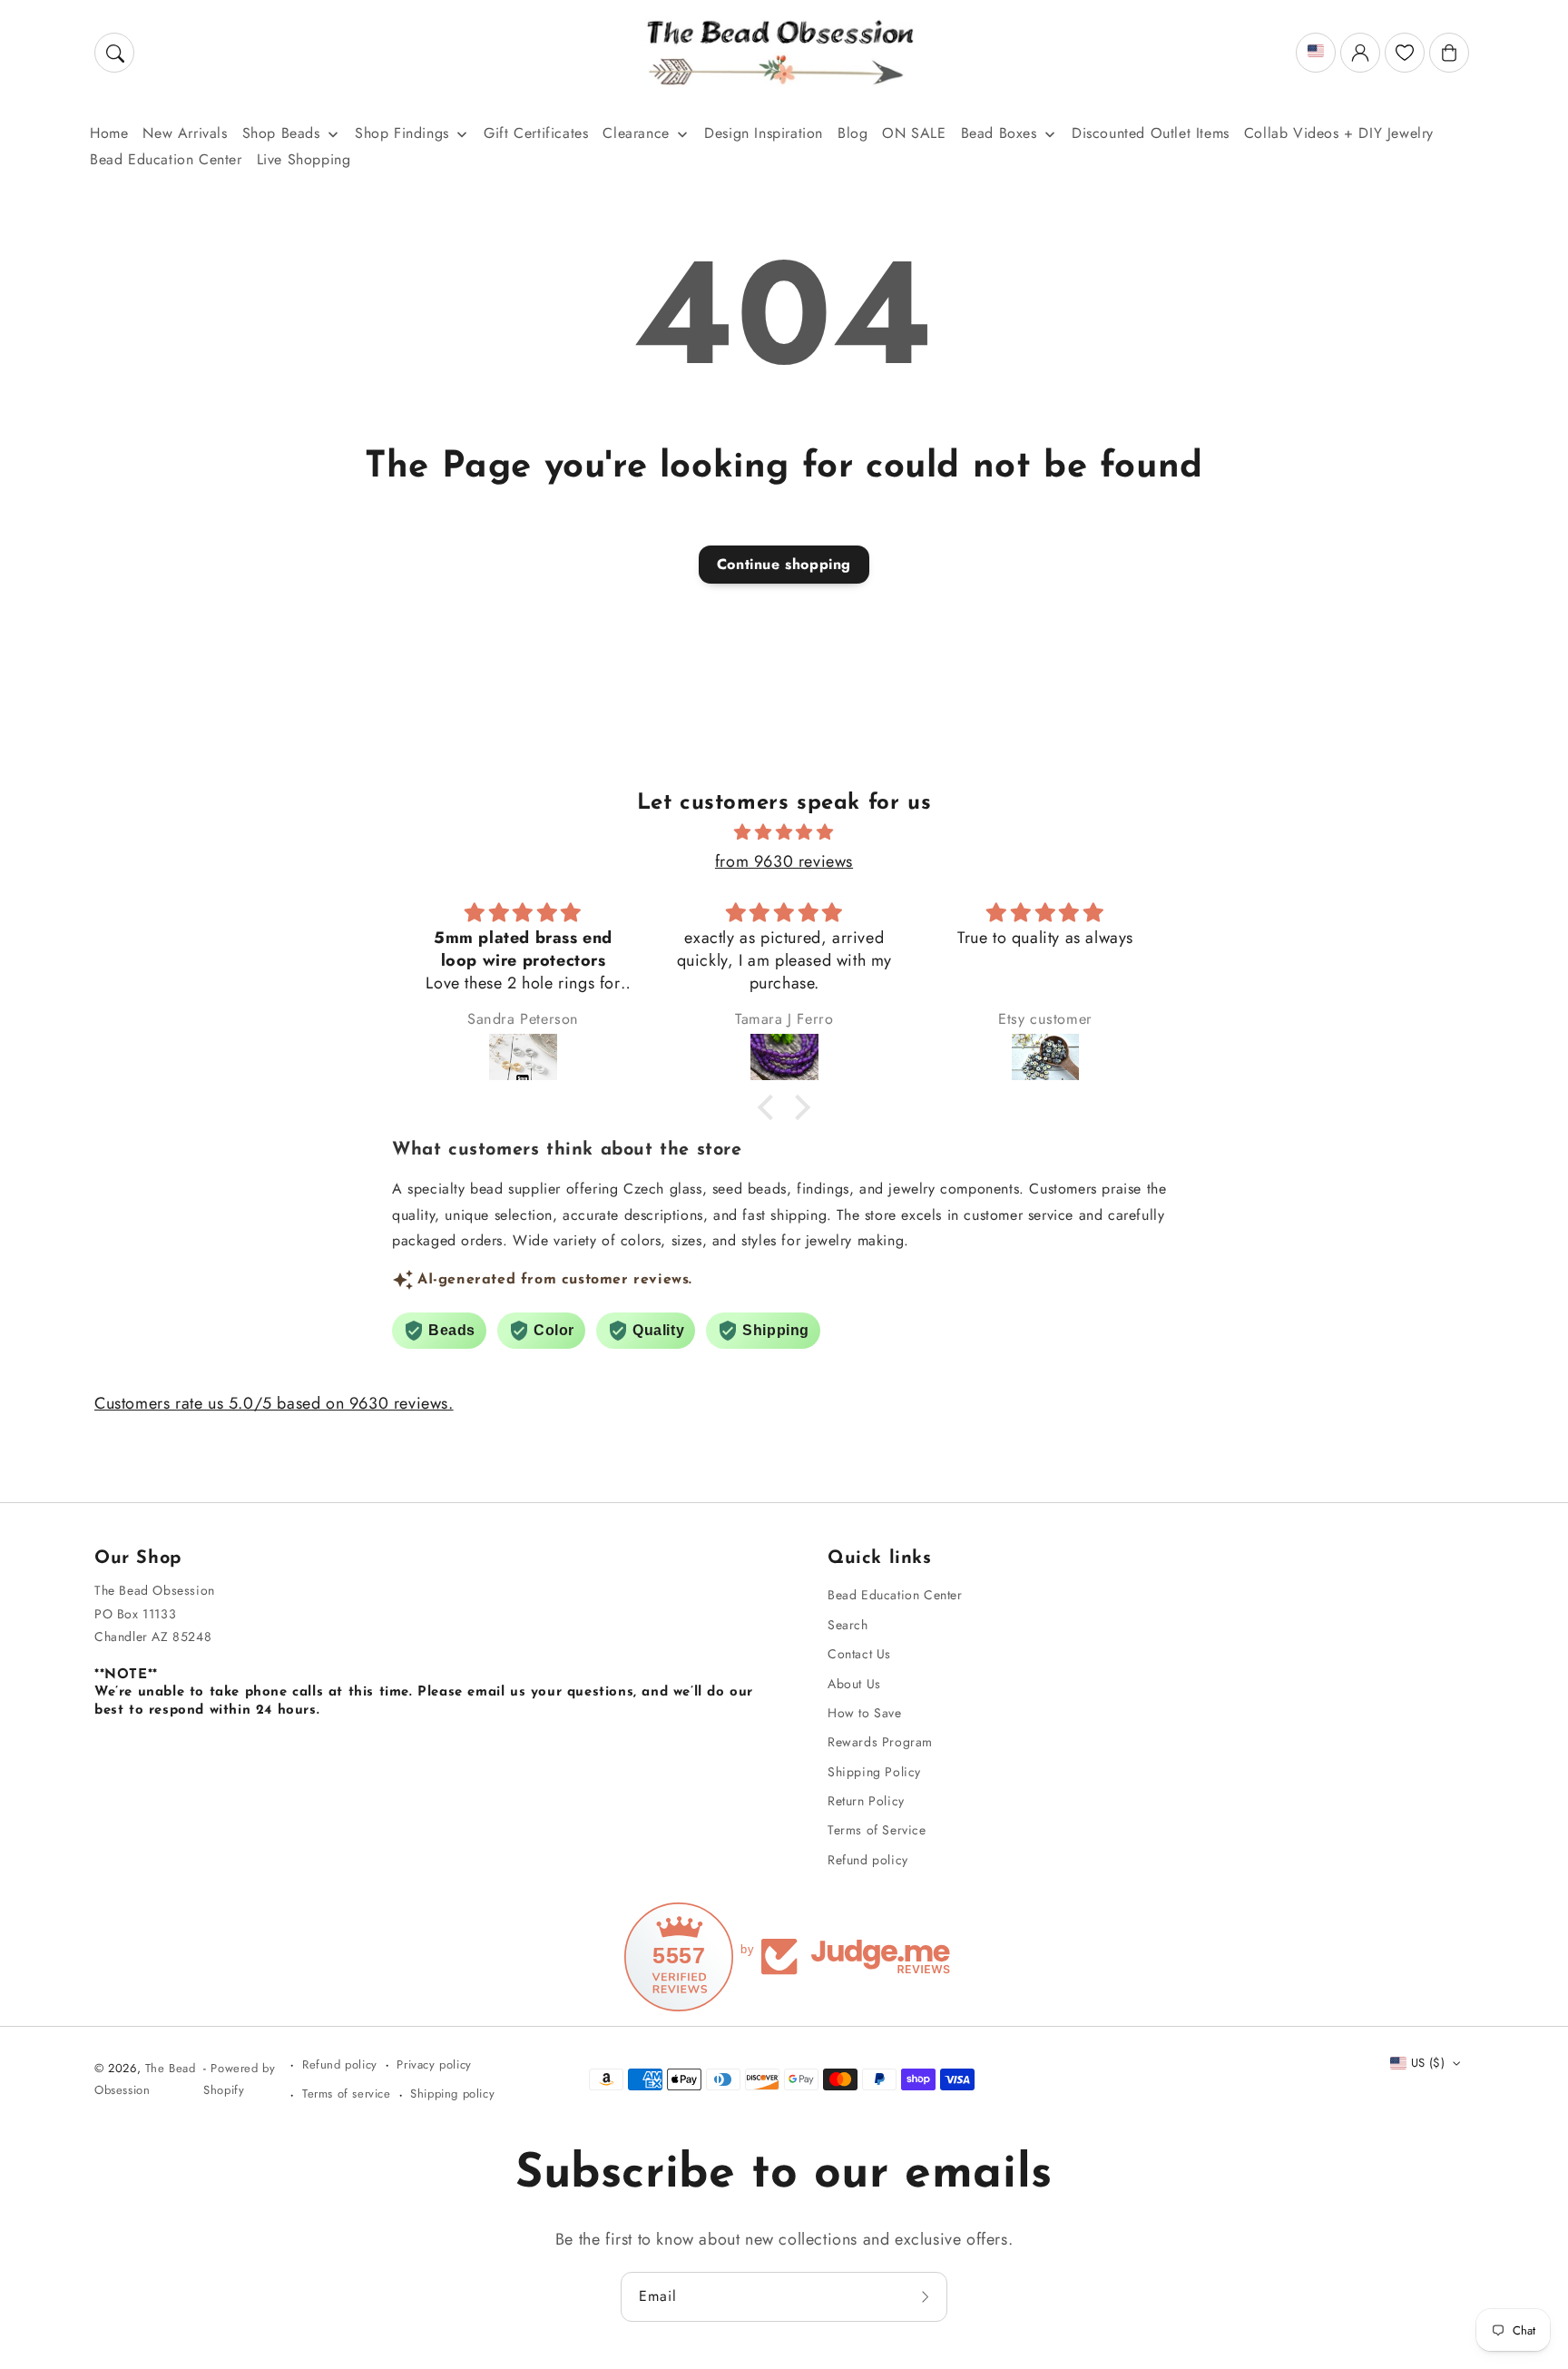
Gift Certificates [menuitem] (536, 133)
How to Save (865, 1713)
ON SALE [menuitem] (914, 133)
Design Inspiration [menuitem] (764, 133)
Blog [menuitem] (853, 133)
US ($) (1428, 2063)
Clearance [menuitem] (636, 133)
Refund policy (868, 1860)
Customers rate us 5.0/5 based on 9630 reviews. (274, 1403)
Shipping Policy (874, 1772)
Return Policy (866, 1801)
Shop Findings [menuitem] (402, 133)
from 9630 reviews (784, 861)
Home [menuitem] (109, 133)
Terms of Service (877, 1830)
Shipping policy (452, 2094)
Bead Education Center (895, 1595)
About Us (854, 1684)
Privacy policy (434, 2064)
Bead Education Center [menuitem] (166, 159)
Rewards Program (880, 1742)
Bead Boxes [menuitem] (999, 133)
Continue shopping (784, 564)
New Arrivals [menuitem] (185, 133)
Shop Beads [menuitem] (281, 133)
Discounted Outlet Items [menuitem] (1151, 133)
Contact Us (859, 1654)
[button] (114, 53)
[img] (784, 832)
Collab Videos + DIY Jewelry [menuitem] (1339, 133)
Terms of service (347, 2094)
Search (848, 1625)
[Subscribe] (927, 2296)
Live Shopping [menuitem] (304, 159)
